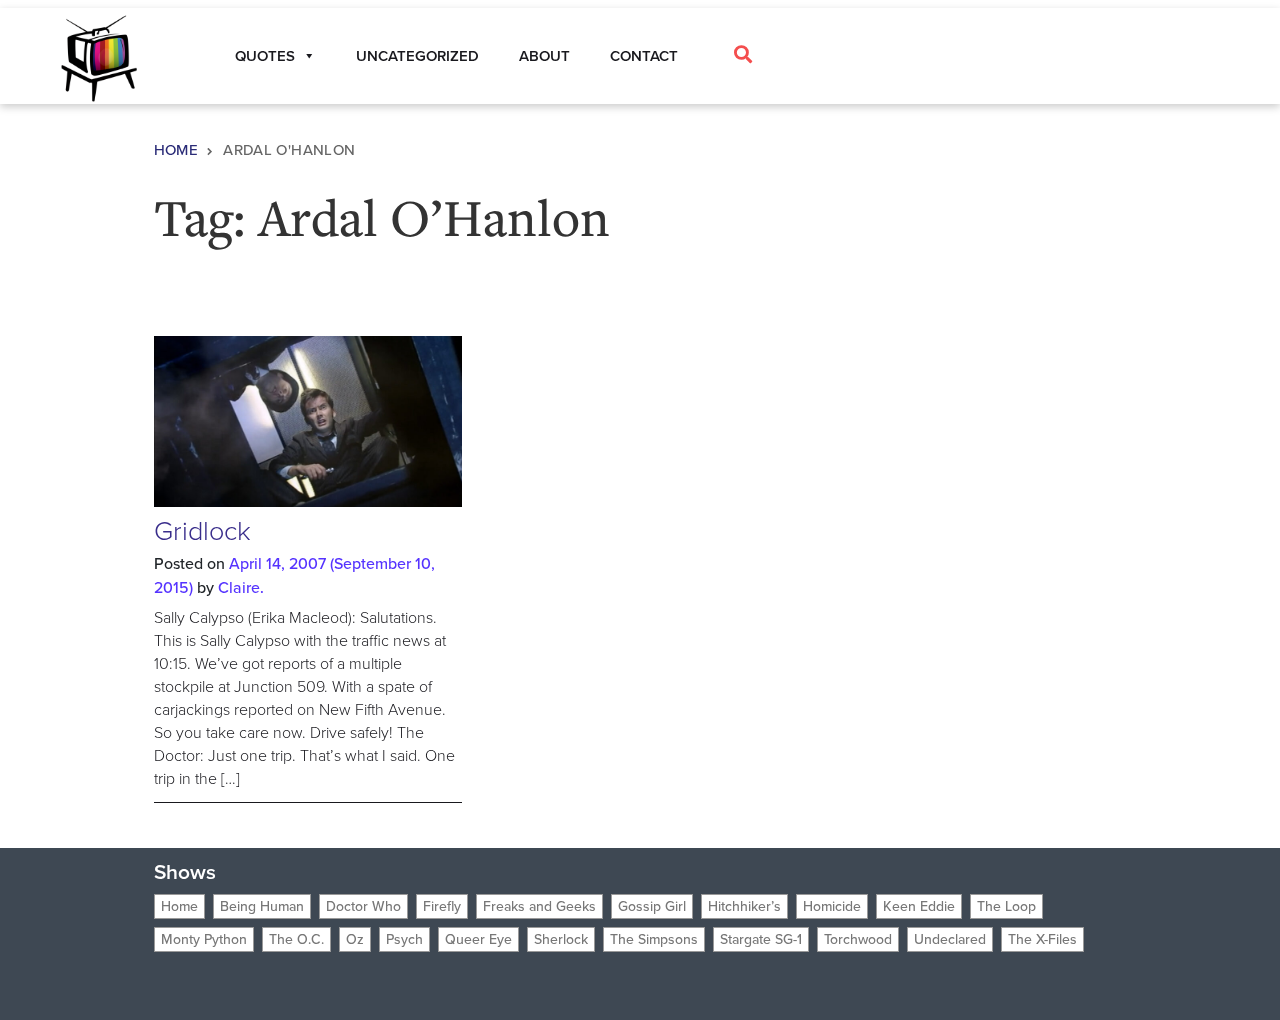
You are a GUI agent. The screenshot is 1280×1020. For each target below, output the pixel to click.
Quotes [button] (265, 56)
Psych (404, 939)
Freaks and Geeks (539, 906)
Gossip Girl (652, 906)
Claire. (241, 587)
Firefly (442, 906)
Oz (355, 939)
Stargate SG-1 (761, 939)
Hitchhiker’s (744, 906)
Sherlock (561, 939)
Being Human (262, 906)
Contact (644, 56)
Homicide (832, 906)
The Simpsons (654, 939)
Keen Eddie (919, 906)
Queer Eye (478, 939)
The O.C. (296, 939)
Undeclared (950, 939)
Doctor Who (363, 906)
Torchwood (858, 939)
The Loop (1006, 906)
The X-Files (1042, 939)
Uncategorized (417, 56)
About (544, 56)
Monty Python (204, 939)
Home (176, 150)
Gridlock (202, 531)
